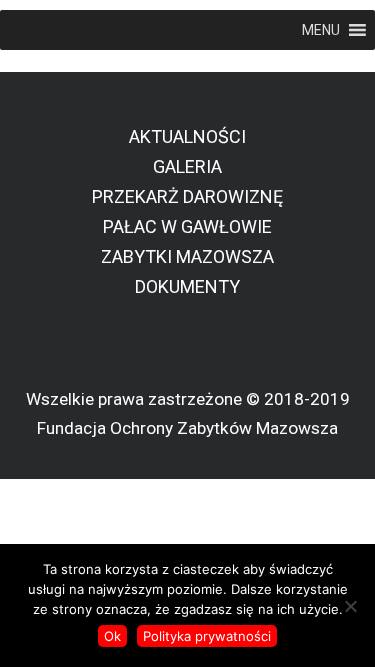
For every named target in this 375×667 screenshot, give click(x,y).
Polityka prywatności (207, 636)
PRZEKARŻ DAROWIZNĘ (187, 196)
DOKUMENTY (187, 286)
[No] (350, 606)
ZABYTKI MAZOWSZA (187, 256)
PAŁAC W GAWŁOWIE (187, 226)
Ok (112, 636)
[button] (321, 30)
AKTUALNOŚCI (187, 136)
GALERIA (187, 166)
